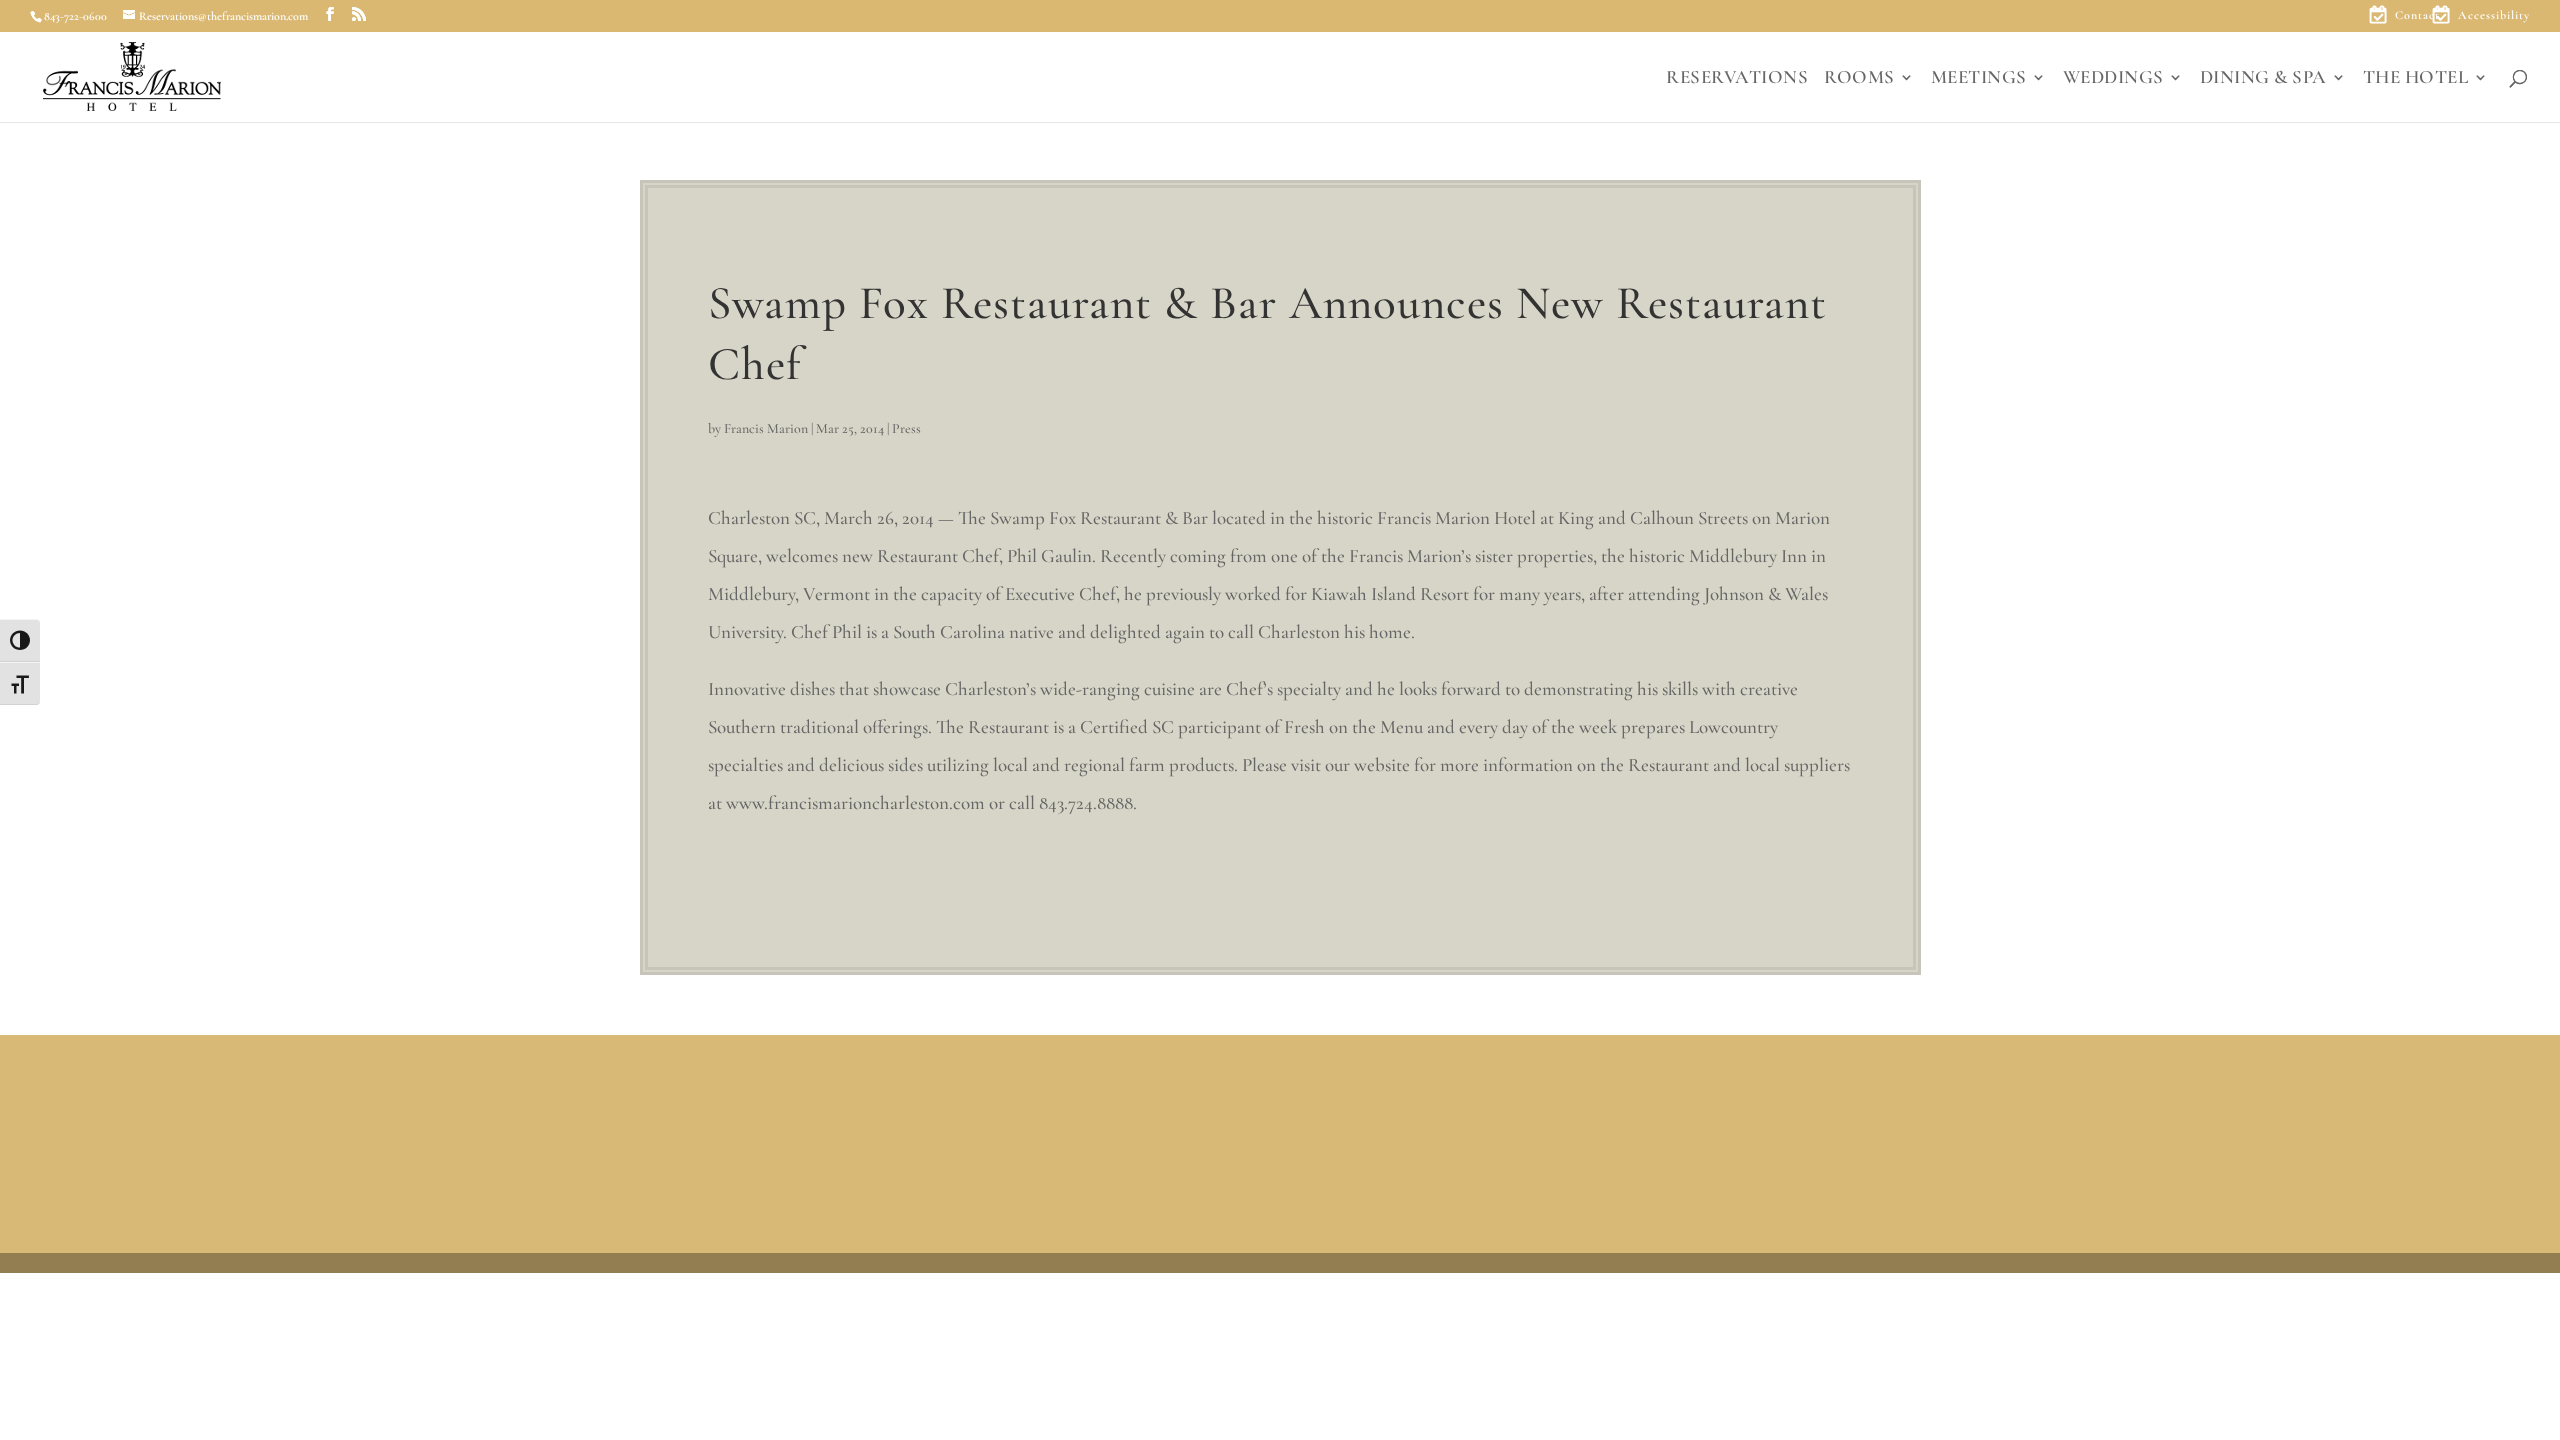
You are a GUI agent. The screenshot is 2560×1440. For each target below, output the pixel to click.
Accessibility (2494, 15)
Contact (2417, 15)
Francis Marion (766, 428)
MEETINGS (1979, 79)
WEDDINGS (2113, 79)
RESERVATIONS (1737, 79)
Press (906, 428)
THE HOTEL (2416, 79)
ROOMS (1859, 79)
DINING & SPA (2263, 79)
